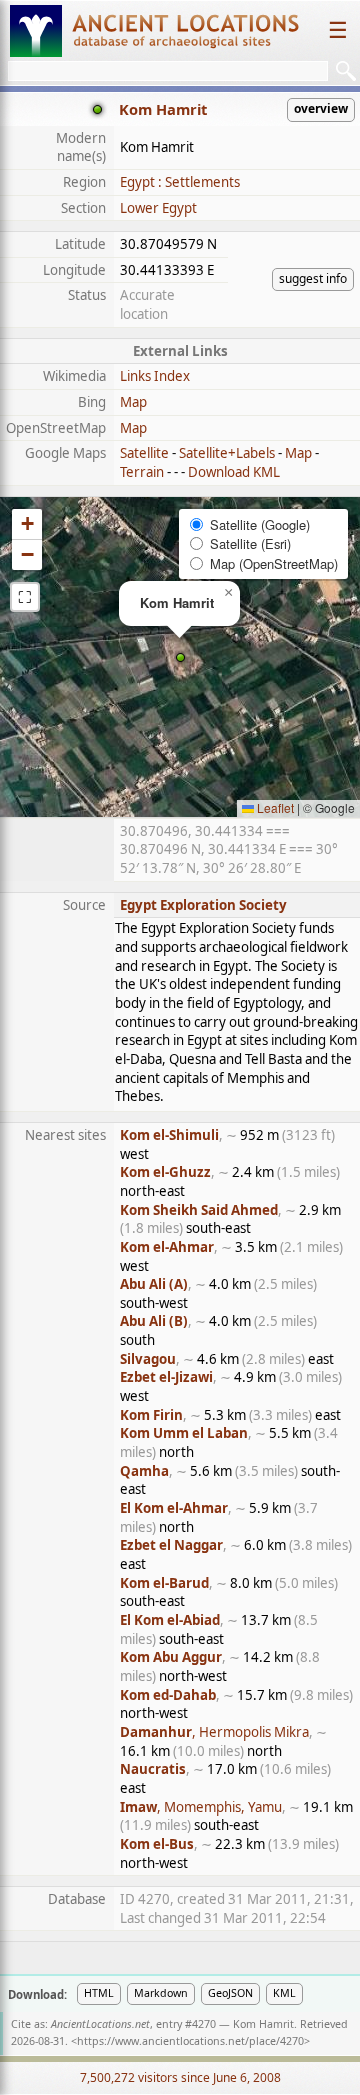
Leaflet (274, 807)
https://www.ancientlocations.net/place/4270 (190, 2041)
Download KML (234, 472)
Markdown (161, 1993)
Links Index (155, 376)
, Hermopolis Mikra (214, 1732)
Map (133, 402)
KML (284, 1993)
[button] (180, 657)
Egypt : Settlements (180, 182)
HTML (99, 1993)
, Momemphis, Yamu (201, 1807)
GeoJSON (230, 1993)
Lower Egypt (158, 208)
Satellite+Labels (227, 453)
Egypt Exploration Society (203, 905)
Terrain (142, 472)
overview (321, 108)
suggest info (313, 278)
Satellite (144, 453)
